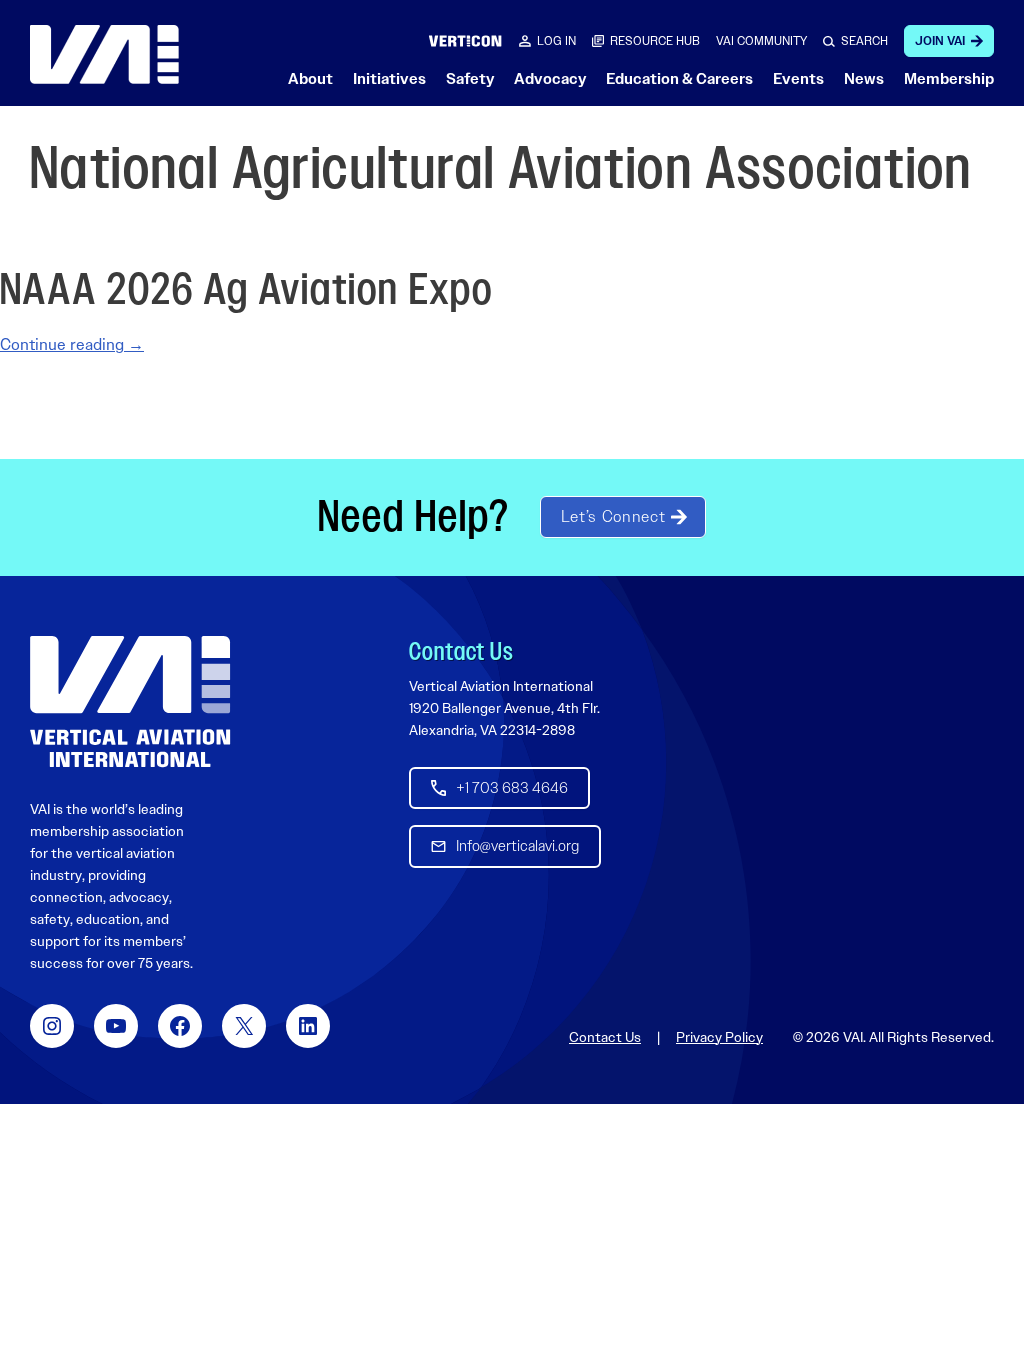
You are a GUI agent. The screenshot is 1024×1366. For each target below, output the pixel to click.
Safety (470, 79)
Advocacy (550, 79)
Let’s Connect (613, 516)
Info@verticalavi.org (517, 846)
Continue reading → (72, 344)
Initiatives (389, 79)
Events (798, 79)
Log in (556, 41)
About (310, 79)
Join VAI (940, 41)
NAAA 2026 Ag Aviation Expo (246, 290)
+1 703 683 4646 (512, 788)
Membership (949, 79)
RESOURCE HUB (655, 41)
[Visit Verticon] (465, 40)
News (864, 79)
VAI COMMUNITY (761, 41)
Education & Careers (679, 79)
